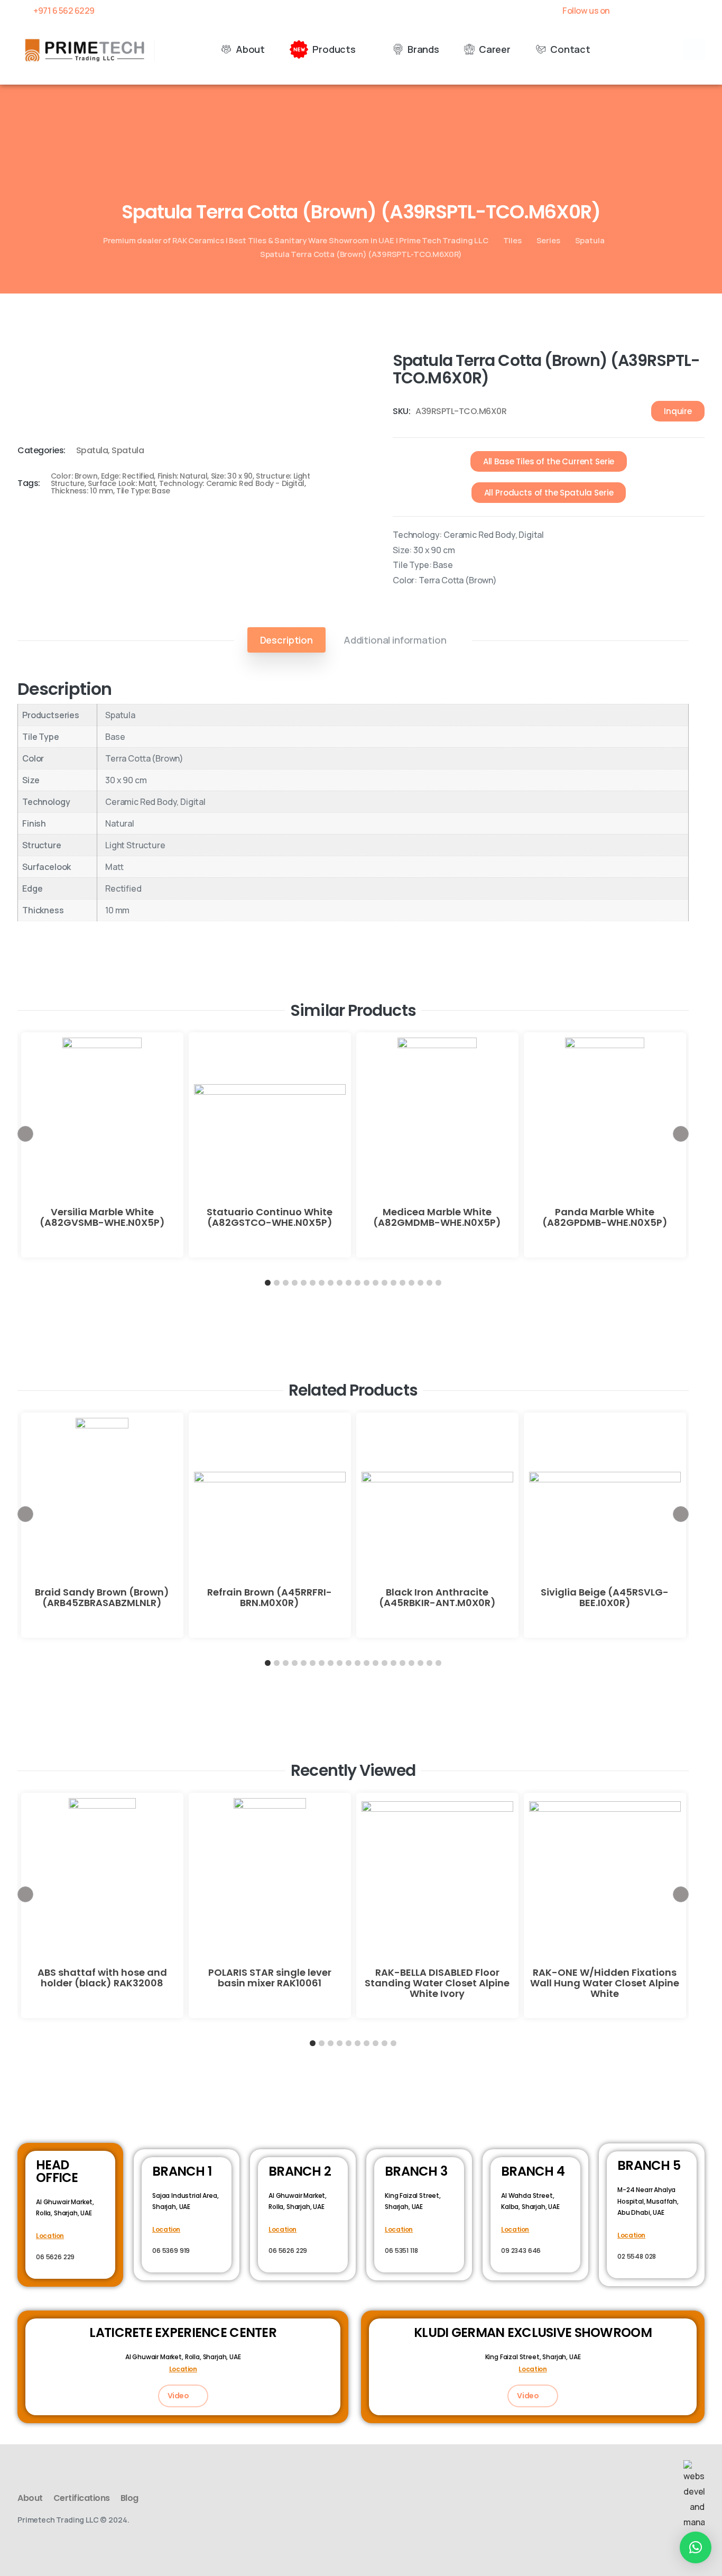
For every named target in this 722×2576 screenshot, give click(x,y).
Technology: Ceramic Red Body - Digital (232, 483)
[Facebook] (626, 11)
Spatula (590, 240)
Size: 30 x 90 (232, 476)
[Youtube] (662, 11)
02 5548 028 (637, 2256)
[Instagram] (699, 11)
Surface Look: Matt (122, 483)
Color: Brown (74, 476)
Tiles (512, 240)
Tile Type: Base (143, 491)
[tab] (286, 640)
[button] (694, 49)
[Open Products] (363, 49)
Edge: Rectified (128, 476)
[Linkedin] (681, 11)
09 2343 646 (521, 2250)
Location (50, 2236)
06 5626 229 (55, 2257)
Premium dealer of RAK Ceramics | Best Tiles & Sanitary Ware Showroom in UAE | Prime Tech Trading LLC (296, 240)
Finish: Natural (183, 476)
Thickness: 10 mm (82, 491)
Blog (129, 2498)
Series (548, 240)
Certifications (82, 2498)
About (30, 2498)
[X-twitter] (644, 11)
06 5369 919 (171, 2250)
